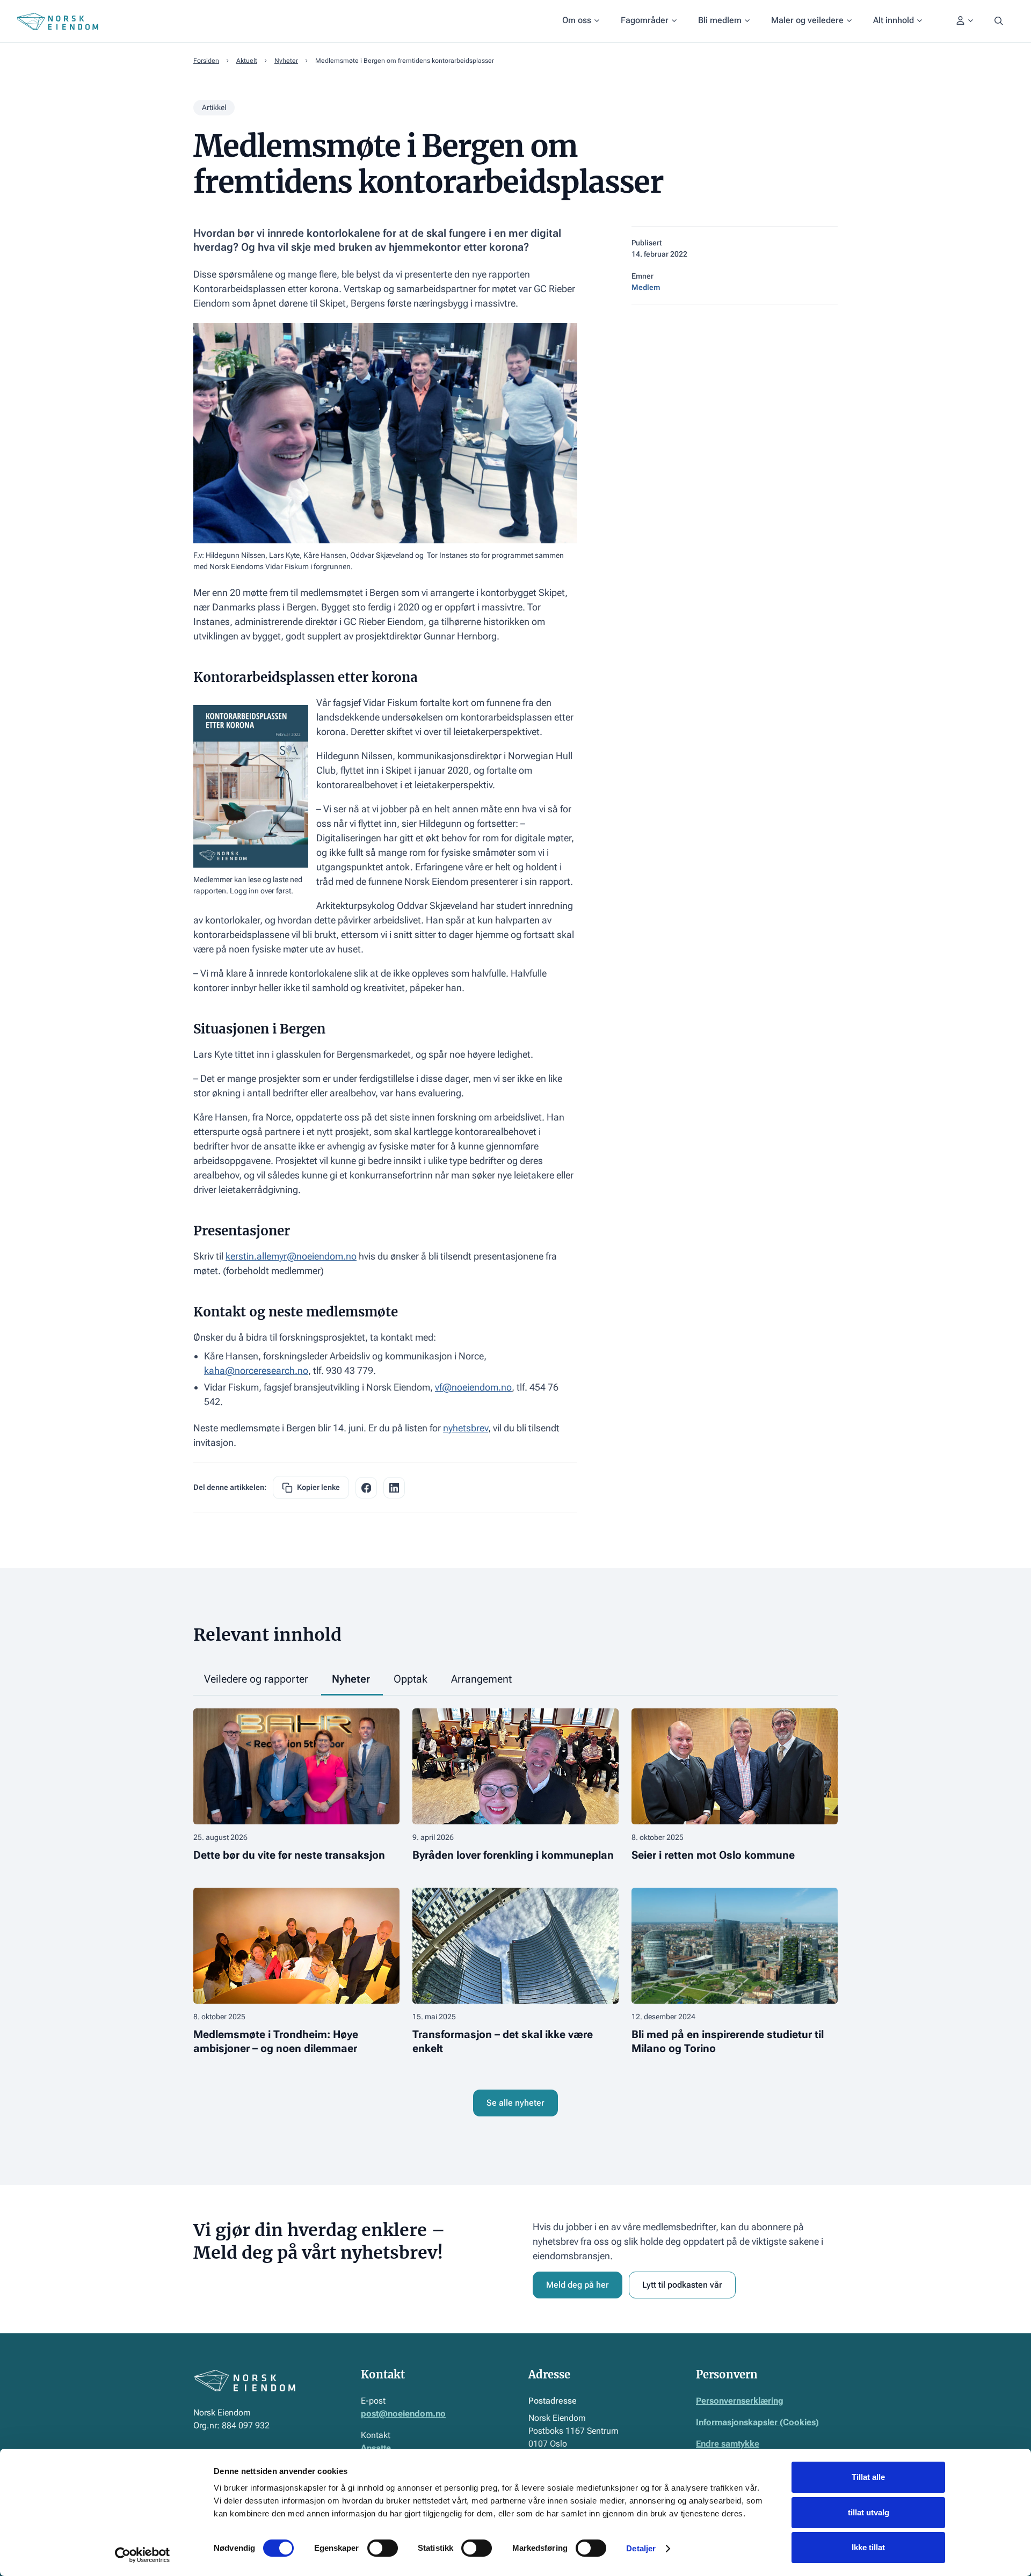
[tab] (257, 1680)
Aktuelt (247, 61)
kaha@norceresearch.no (256, 1370)
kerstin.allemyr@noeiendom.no (291, 1256)
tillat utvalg (869, 2512)
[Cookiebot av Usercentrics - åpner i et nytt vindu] (143, 2555)
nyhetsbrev (466, 1428)
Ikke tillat (868, 2547)
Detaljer (641, 2548)
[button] (581, 21)
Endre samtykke (728, 2444)
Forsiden (206, 61)
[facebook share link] (366, 1488)
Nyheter (286, 61)
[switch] (383, 2548)
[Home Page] (58, 21)
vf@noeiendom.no (473, 1387)
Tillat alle (868, 2477)
